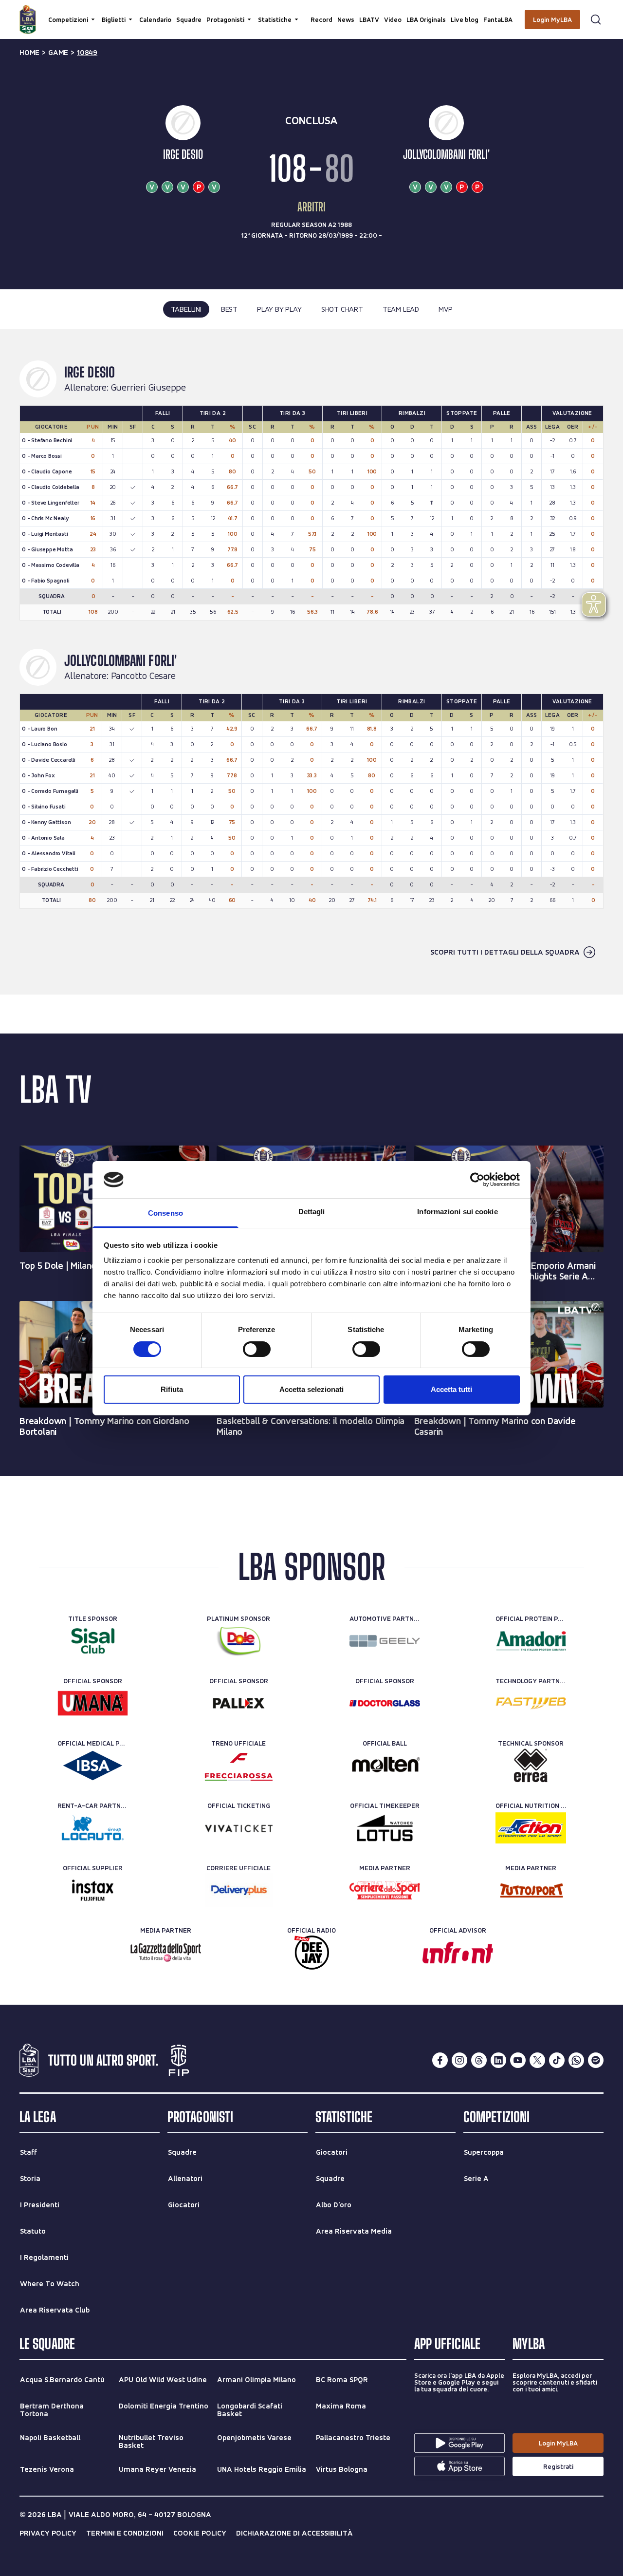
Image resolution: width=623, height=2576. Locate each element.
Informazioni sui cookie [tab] (457, 1212)
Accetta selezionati (311, 1389)
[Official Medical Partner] (93, 1766)
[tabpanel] (311, 662)
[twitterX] (537, 2060)
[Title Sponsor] (93, 1641)
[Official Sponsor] (93, 1703)
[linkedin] (498, 2060)
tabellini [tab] (186, 309)
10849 (87, 53)
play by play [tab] (279, 309)
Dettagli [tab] (312, 1212)
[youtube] (518, 2060)
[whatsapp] (576, 2060)
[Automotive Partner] (385, 1641)
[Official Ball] (385, 1766)
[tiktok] (557, 2060)
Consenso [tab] (165, 1213)
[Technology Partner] (531, 1703)
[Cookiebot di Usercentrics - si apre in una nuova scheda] (477, 1180)
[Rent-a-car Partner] (93, 1828)
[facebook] (440, 2060)
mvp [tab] (445, 309)
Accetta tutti (451, 1389)
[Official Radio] (312, 1953)
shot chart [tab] (342, 309)
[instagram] (459, 2060)
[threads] (479, 2060)
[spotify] (596, 2060)
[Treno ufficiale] (239, 1766)
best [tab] (229, 309)
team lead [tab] (401, 309)
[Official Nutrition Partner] (531, 1828)
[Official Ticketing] (239, 1828)
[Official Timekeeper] (385, 1828)
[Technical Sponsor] (531, 1766)
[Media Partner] (385, 1890)
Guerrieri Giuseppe (148, 388)
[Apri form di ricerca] (596, 19)
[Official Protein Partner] (531, 1641)
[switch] (257, 1349)
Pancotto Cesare (143, 676)
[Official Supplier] (93, 1890)
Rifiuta (172, 1389)
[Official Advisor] (458, 1953)
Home (29, 53)
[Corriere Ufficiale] (239, 1890)
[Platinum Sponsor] (239, 1641)
